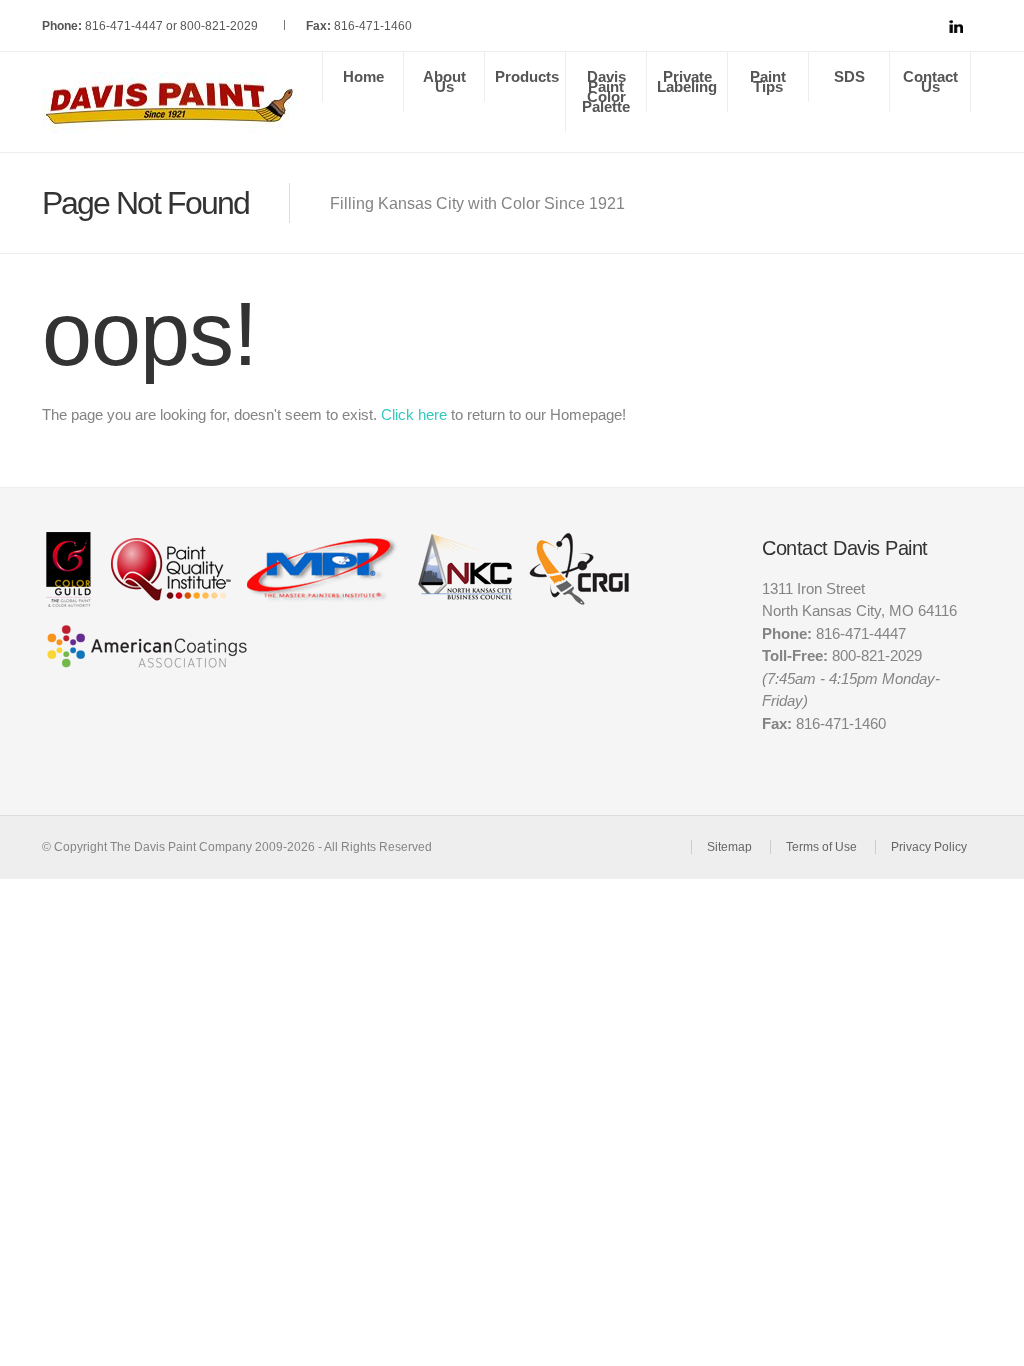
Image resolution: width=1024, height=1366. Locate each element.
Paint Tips (768, 81)
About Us (444, 81)
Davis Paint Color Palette (606, 91)
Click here (414, 414)
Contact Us (930, 81)
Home (363, 76)
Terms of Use (821, 847)
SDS (849, 76)
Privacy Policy (929, 847)
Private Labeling (687, 81)
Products (527, 76)
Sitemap (729, 847)
